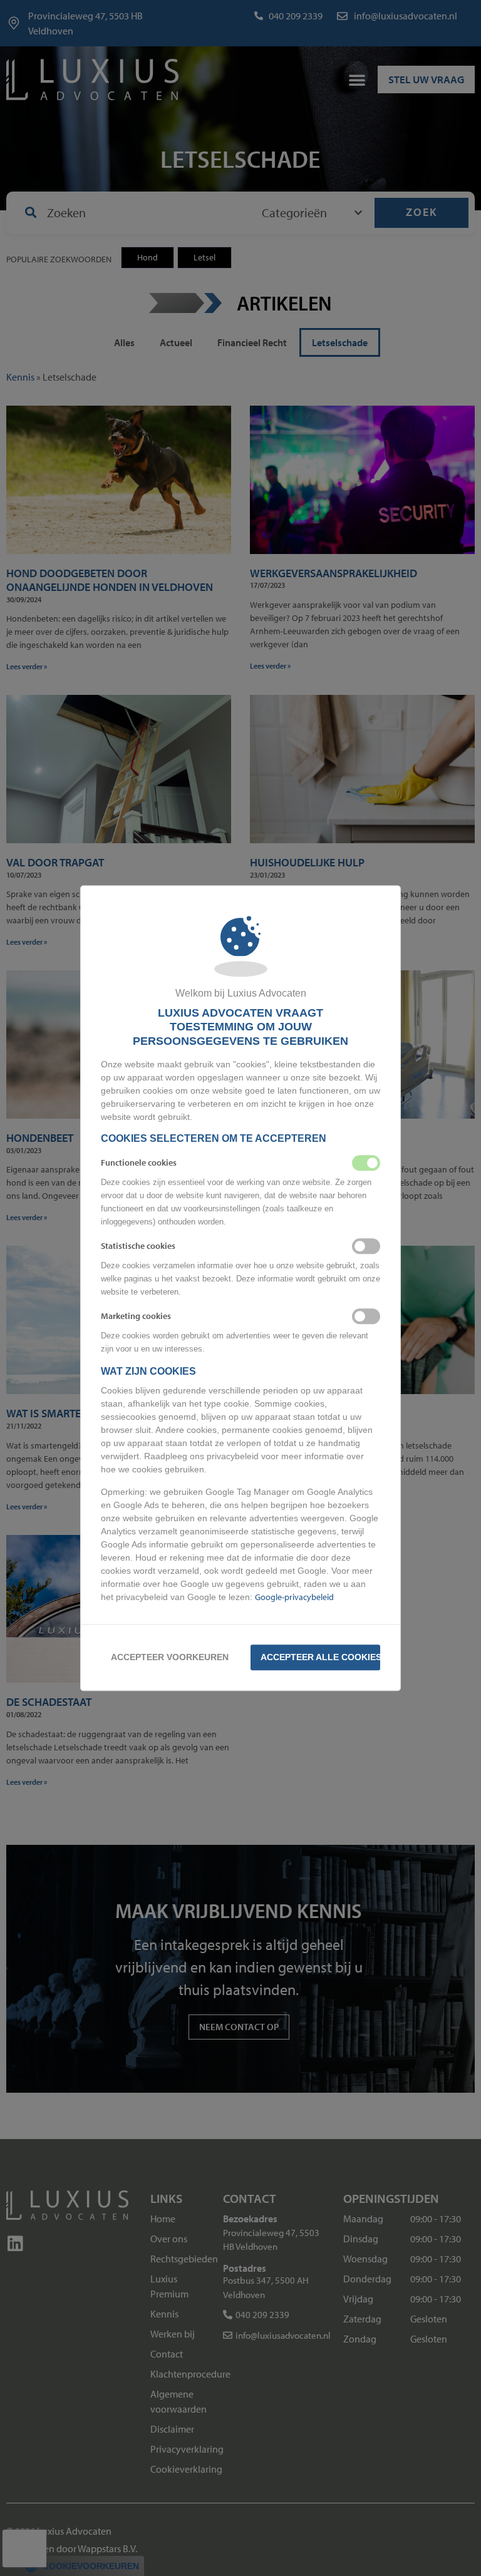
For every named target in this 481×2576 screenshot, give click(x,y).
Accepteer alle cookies (320, 1657)
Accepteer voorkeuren (170, 1657)
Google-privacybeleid (294, 1597)
